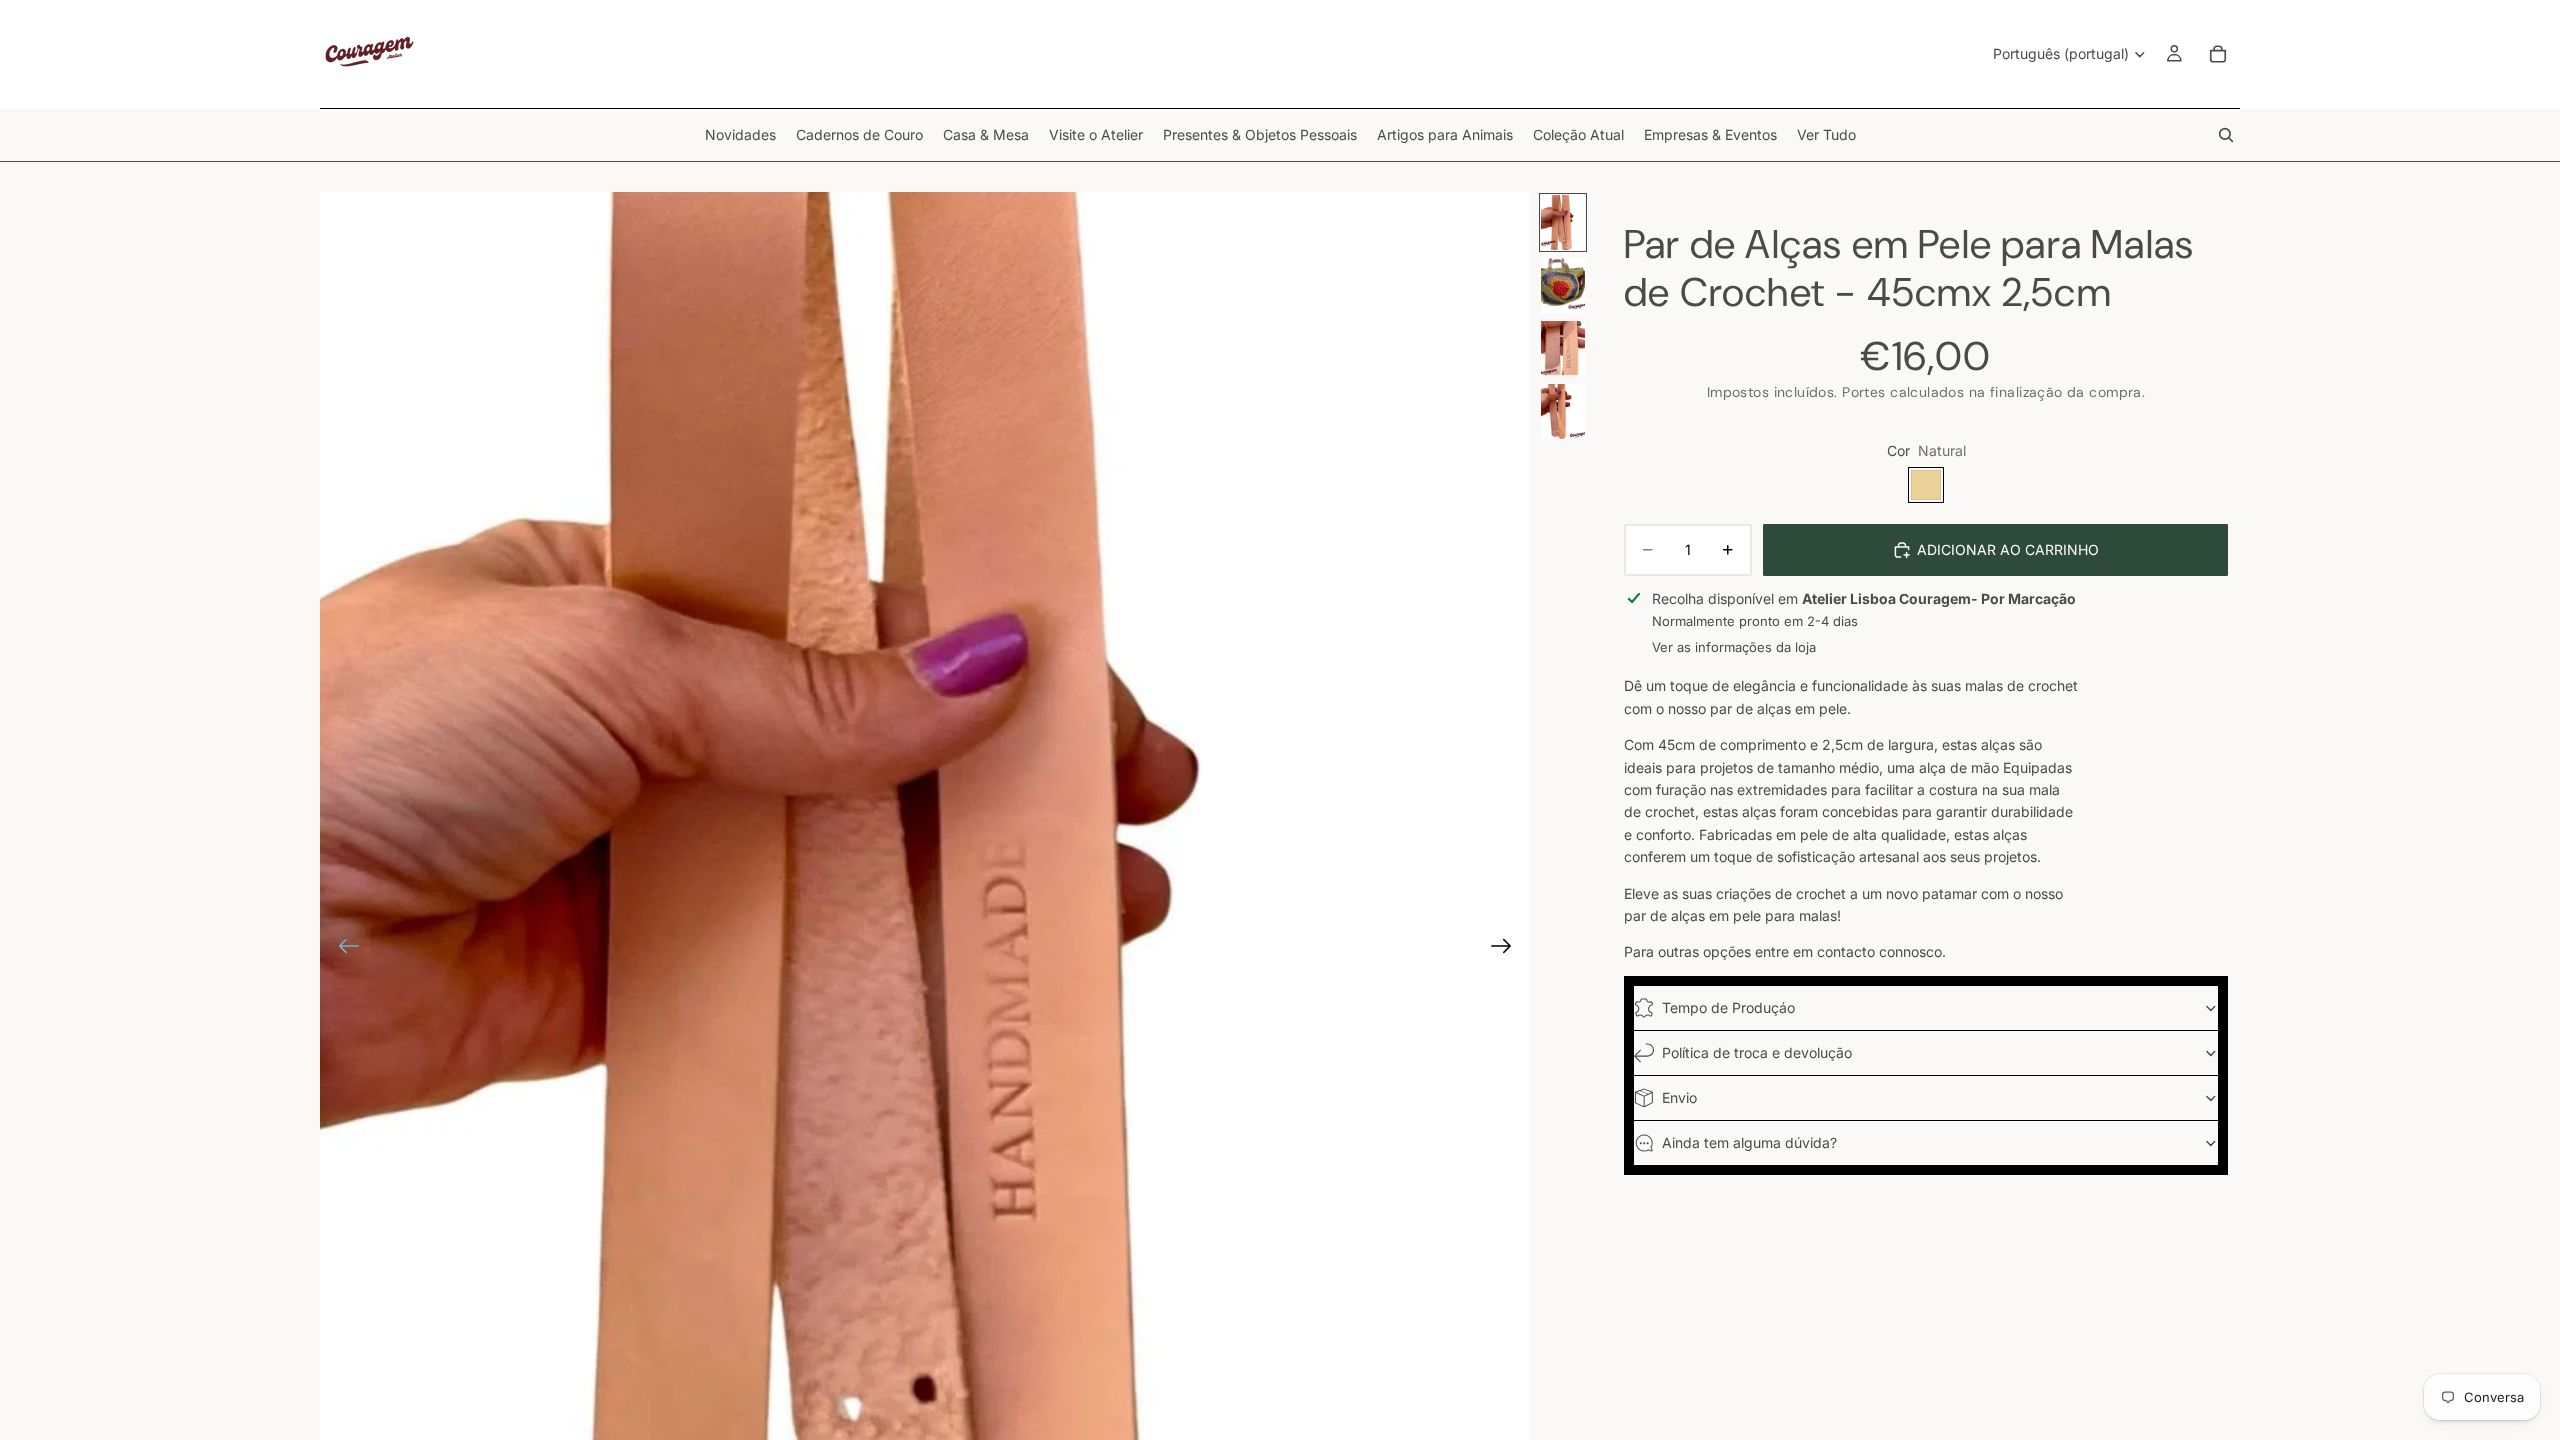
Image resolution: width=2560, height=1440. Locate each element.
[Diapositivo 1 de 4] (1563, 222)
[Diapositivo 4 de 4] (1563, 411)
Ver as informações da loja (1734, 647)
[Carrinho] (2218, 54)
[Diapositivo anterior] (342, 949)
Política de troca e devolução (1757, 1052)
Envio (1679, 1097)
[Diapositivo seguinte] (1507, 949)
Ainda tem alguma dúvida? (1749, 1142)
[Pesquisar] (2226, 135)
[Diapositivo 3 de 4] (1563, 348)
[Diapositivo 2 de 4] (1563, 285)
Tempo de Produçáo (1728, 1007)
